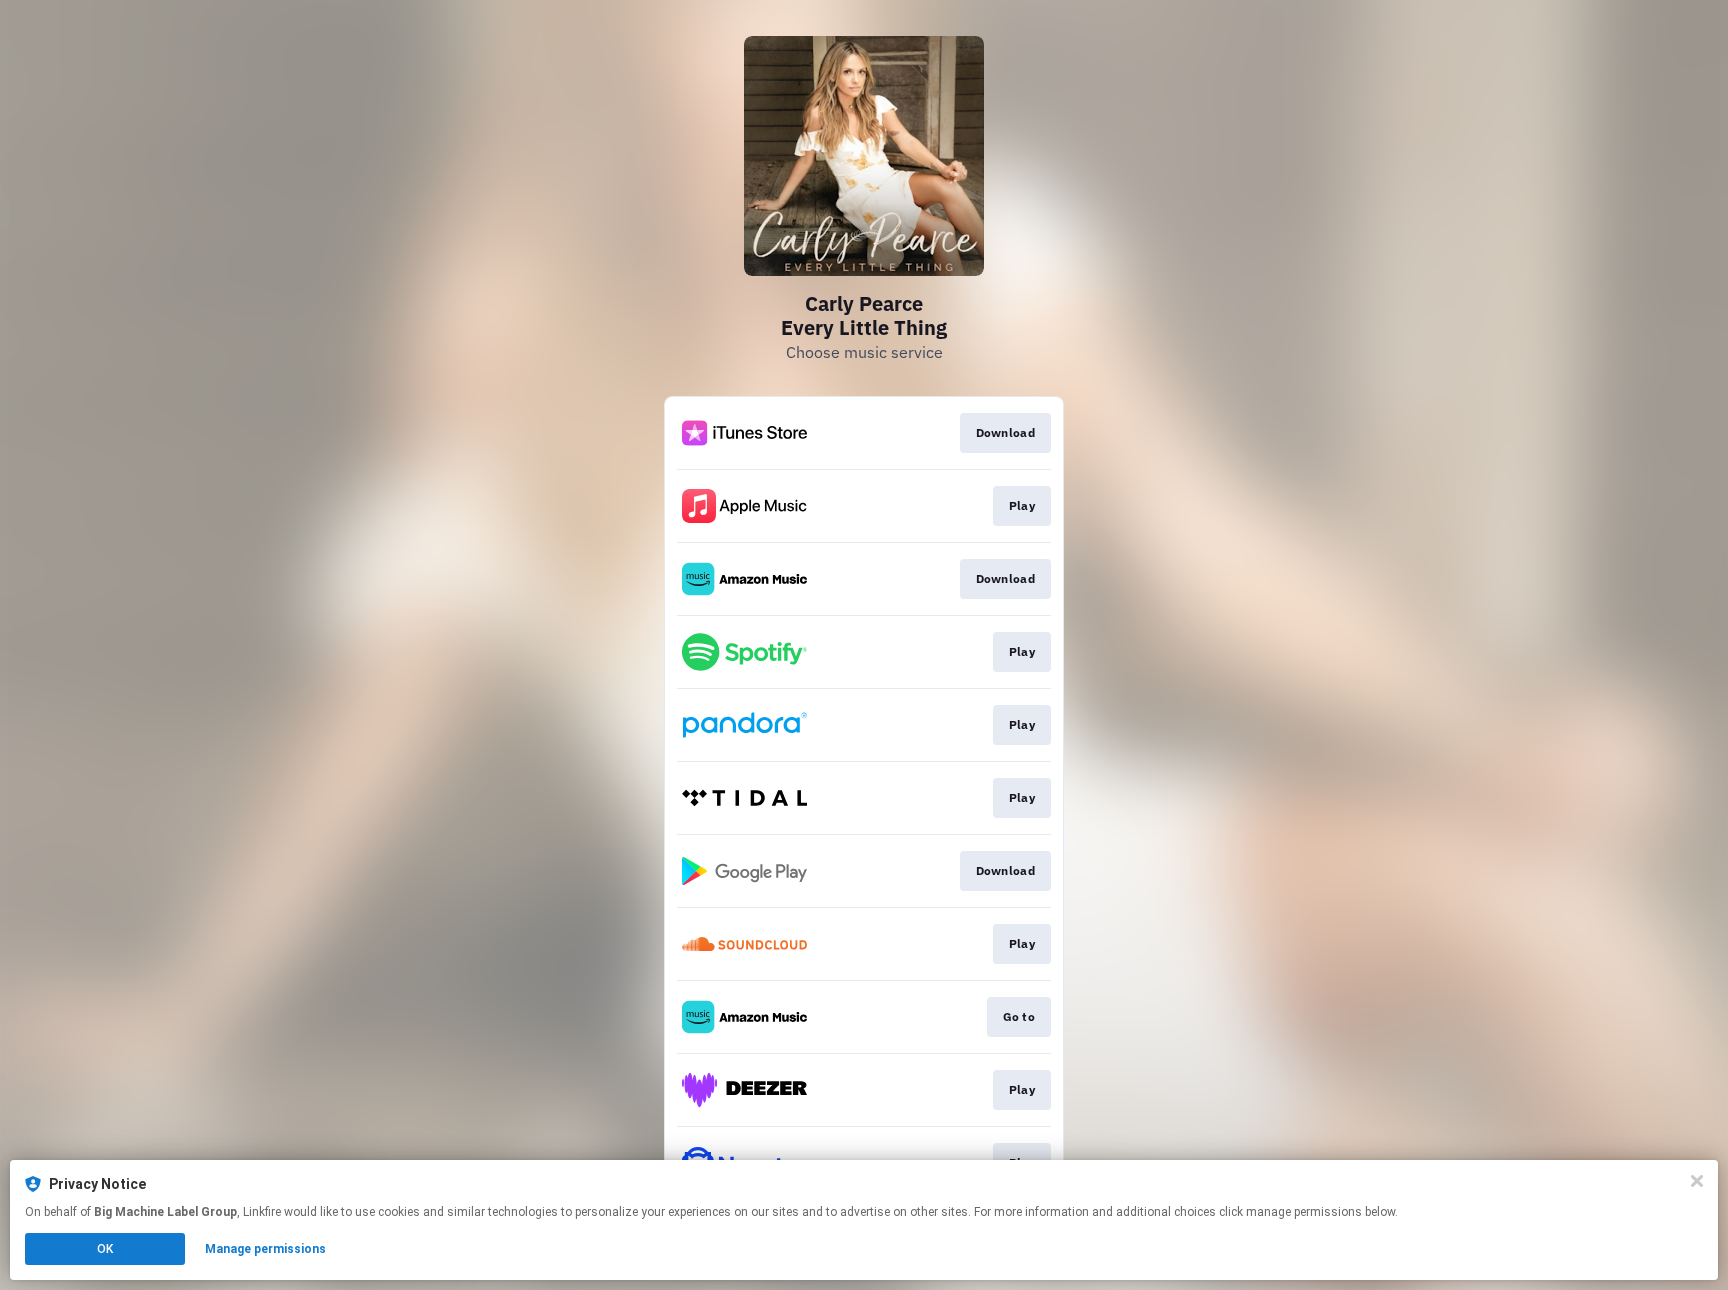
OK (105, 1249)
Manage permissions (265, 1249)
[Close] (1697, 1181)
